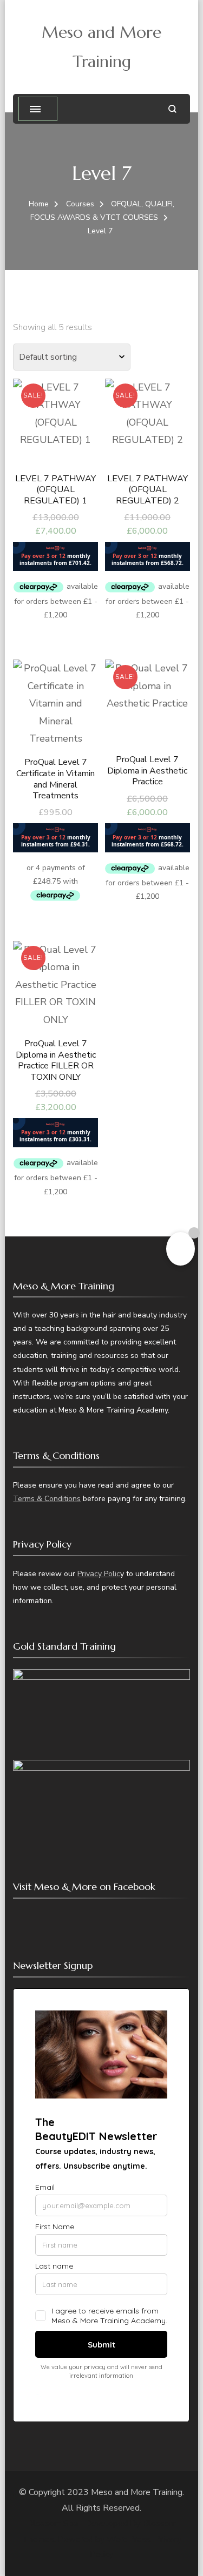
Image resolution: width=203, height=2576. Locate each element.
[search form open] (172, 109)
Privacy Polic (99, 1574)
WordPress (129, 2539)
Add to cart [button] (56, 476)
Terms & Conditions (47, 1499)
